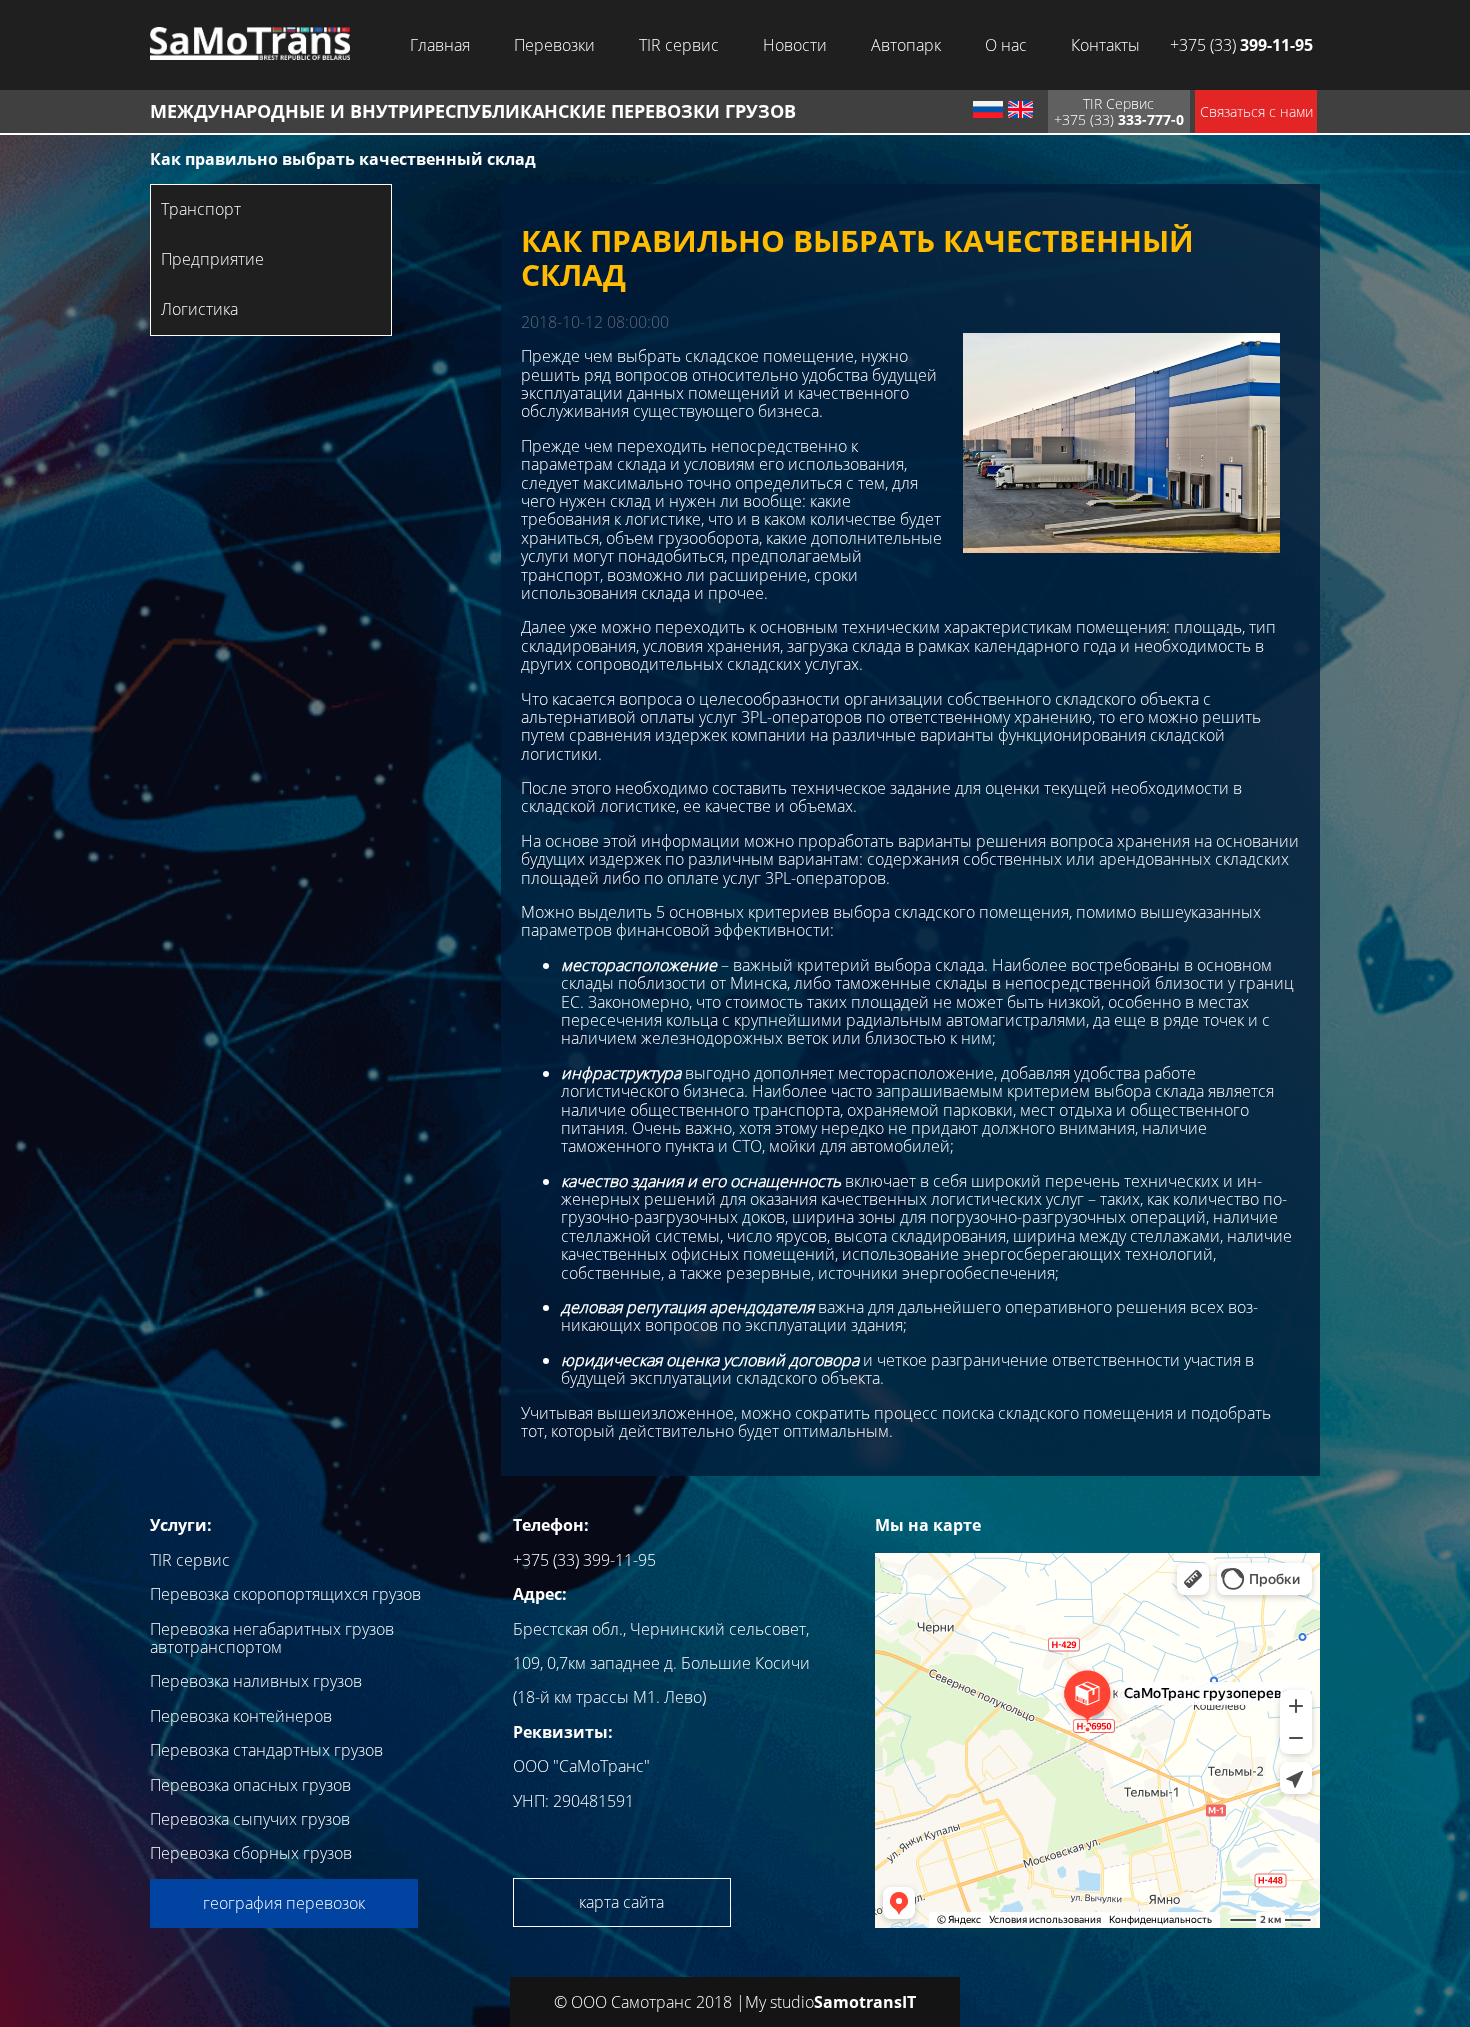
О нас (1006, 45)
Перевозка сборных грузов (251, 1853)
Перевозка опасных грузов (250, 1785)
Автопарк (906, 45)
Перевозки (554, 45)
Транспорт (201, 209)
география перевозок (284, 1903)
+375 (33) (1241, 45)
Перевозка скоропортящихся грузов (285, 1594)
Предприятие (212, 259)
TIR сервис (679, 45)
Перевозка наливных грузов (256, 1681)
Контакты (1105, 45)
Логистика (199, 309)
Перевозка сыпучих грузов (250, 1819)
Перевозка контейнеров (241, 1716)
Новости (795, 45)
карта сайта (621, 1902)
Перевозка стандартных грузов (266, 1750)
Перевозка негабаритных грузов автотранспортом (272, 1638)
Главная (440, 45)
